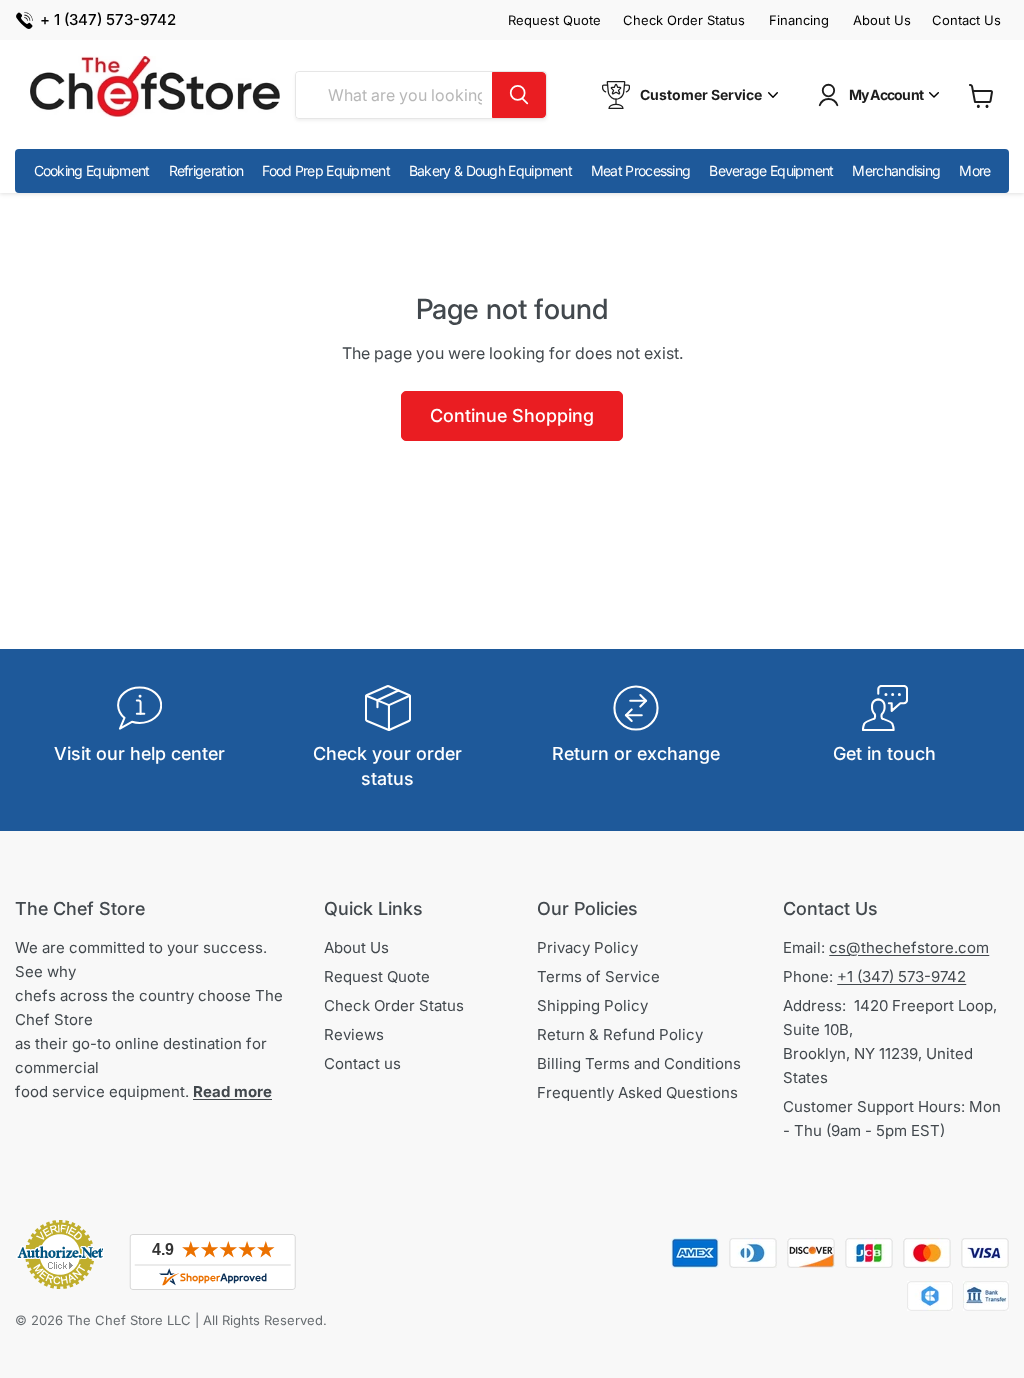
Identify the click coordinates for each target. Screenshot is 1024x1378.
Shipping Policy (592, 1005)
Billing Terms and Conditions (639, 1063)
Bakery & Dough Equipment (490, 170)
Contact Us (966, 20)
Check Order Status (684, 20)
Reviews (354, 1034)
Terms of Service (598, 976)
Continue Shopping (512, 415)
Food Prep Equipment (326, 170)
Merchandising (896, 170)
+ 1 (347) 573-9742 (108, 20)
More (974, 170)
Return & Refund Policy (620, 1034)
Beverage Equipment (771, 170)
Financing (799, 20)
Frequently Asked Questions (637, 1092)
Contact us (362, 1063)
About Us (882, 20)
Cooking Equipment (92, 170)
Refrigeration (206, 170)
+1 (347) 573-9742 (901, 976)
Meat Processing (641, 170)
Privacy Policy (587, 947)
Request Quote (554, 20)
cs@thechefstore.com (909, 947)
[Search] (519, 95)
